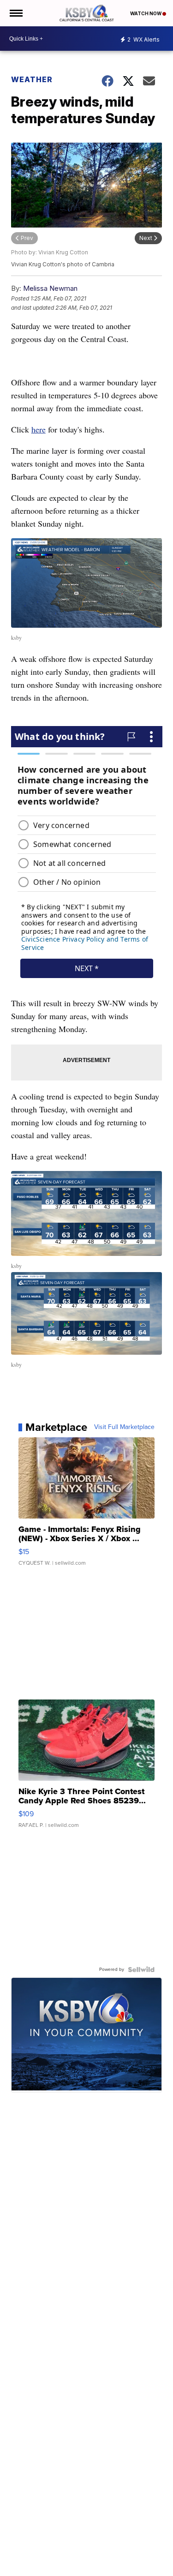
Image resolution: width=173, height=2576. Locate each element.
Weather (32, 79)
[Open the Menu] (15, 13)
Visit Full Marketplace (124, 1427)
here (39, 429)
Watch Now (146, 13)
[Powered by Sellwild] (141, 1970)
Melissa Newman (50, 288)
